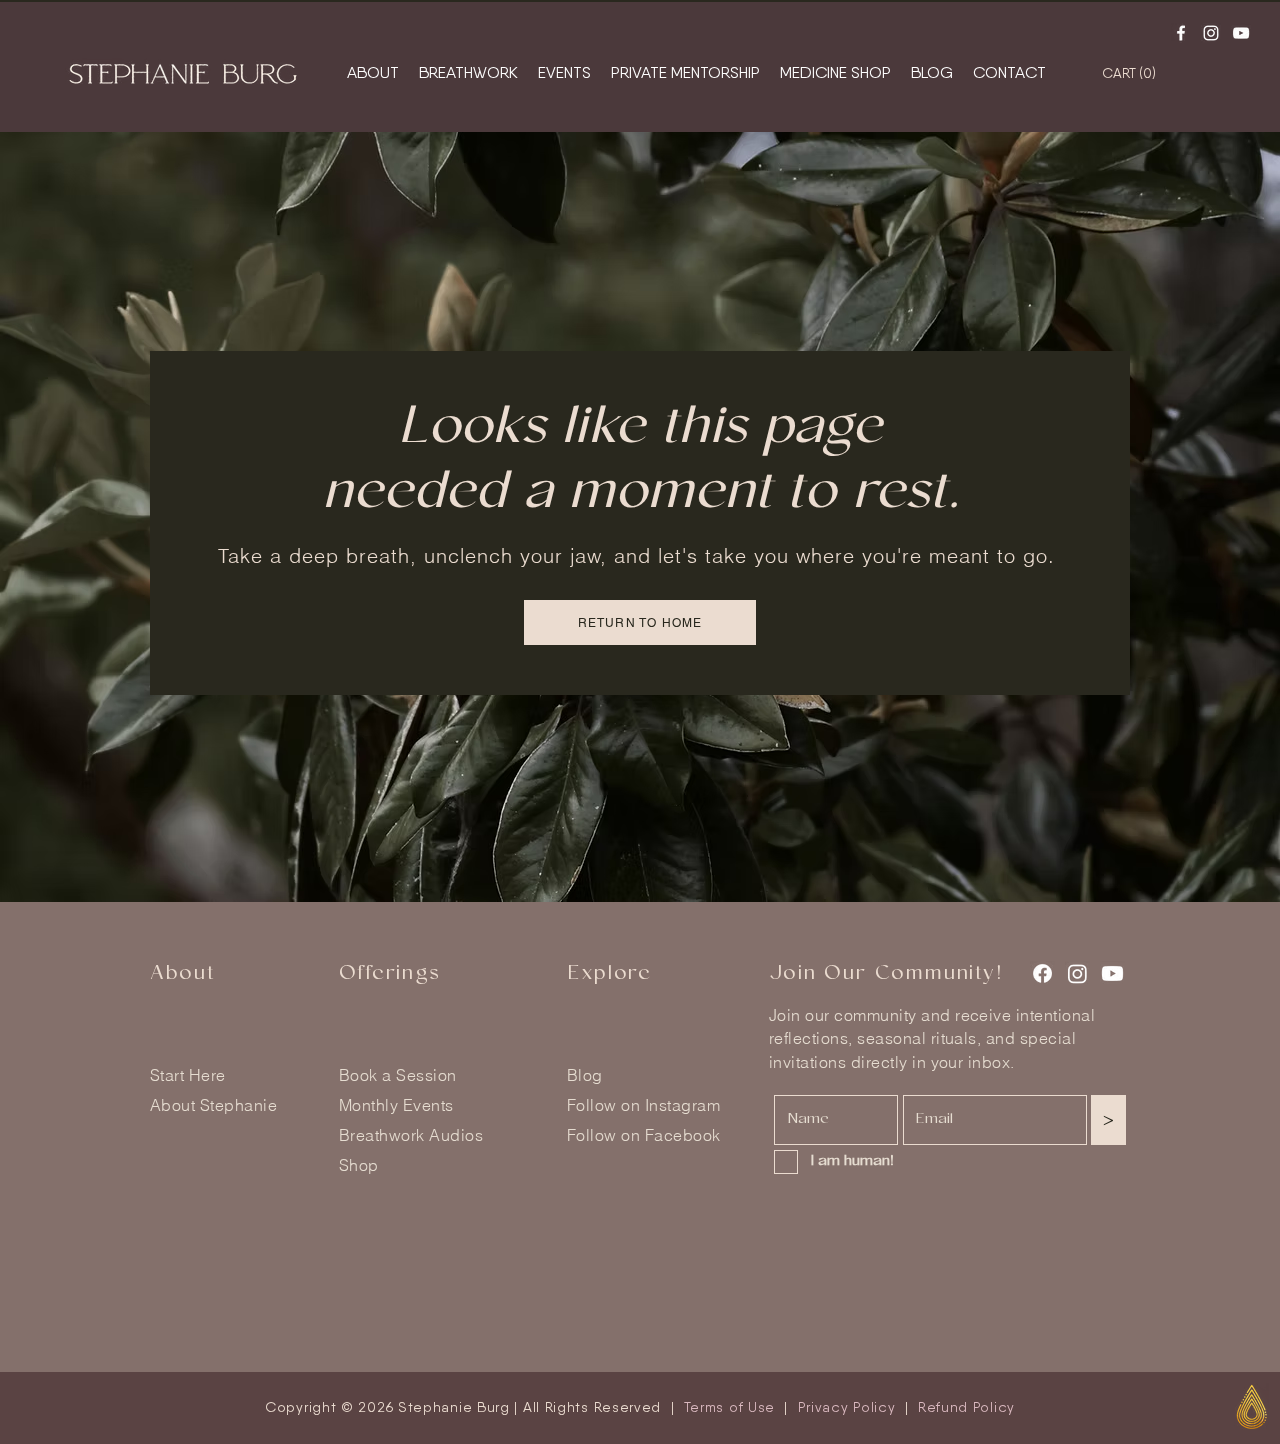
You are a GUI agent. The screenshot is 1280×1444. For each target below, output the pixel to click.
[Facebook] (1181, 33)
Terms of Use (729, 1407)
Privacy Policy (847, 1407)
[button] (1169, 73)
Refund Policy (966, 1407)
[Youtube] (1241, 33)
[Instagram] (1211, 33)
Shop (359, 1165)
